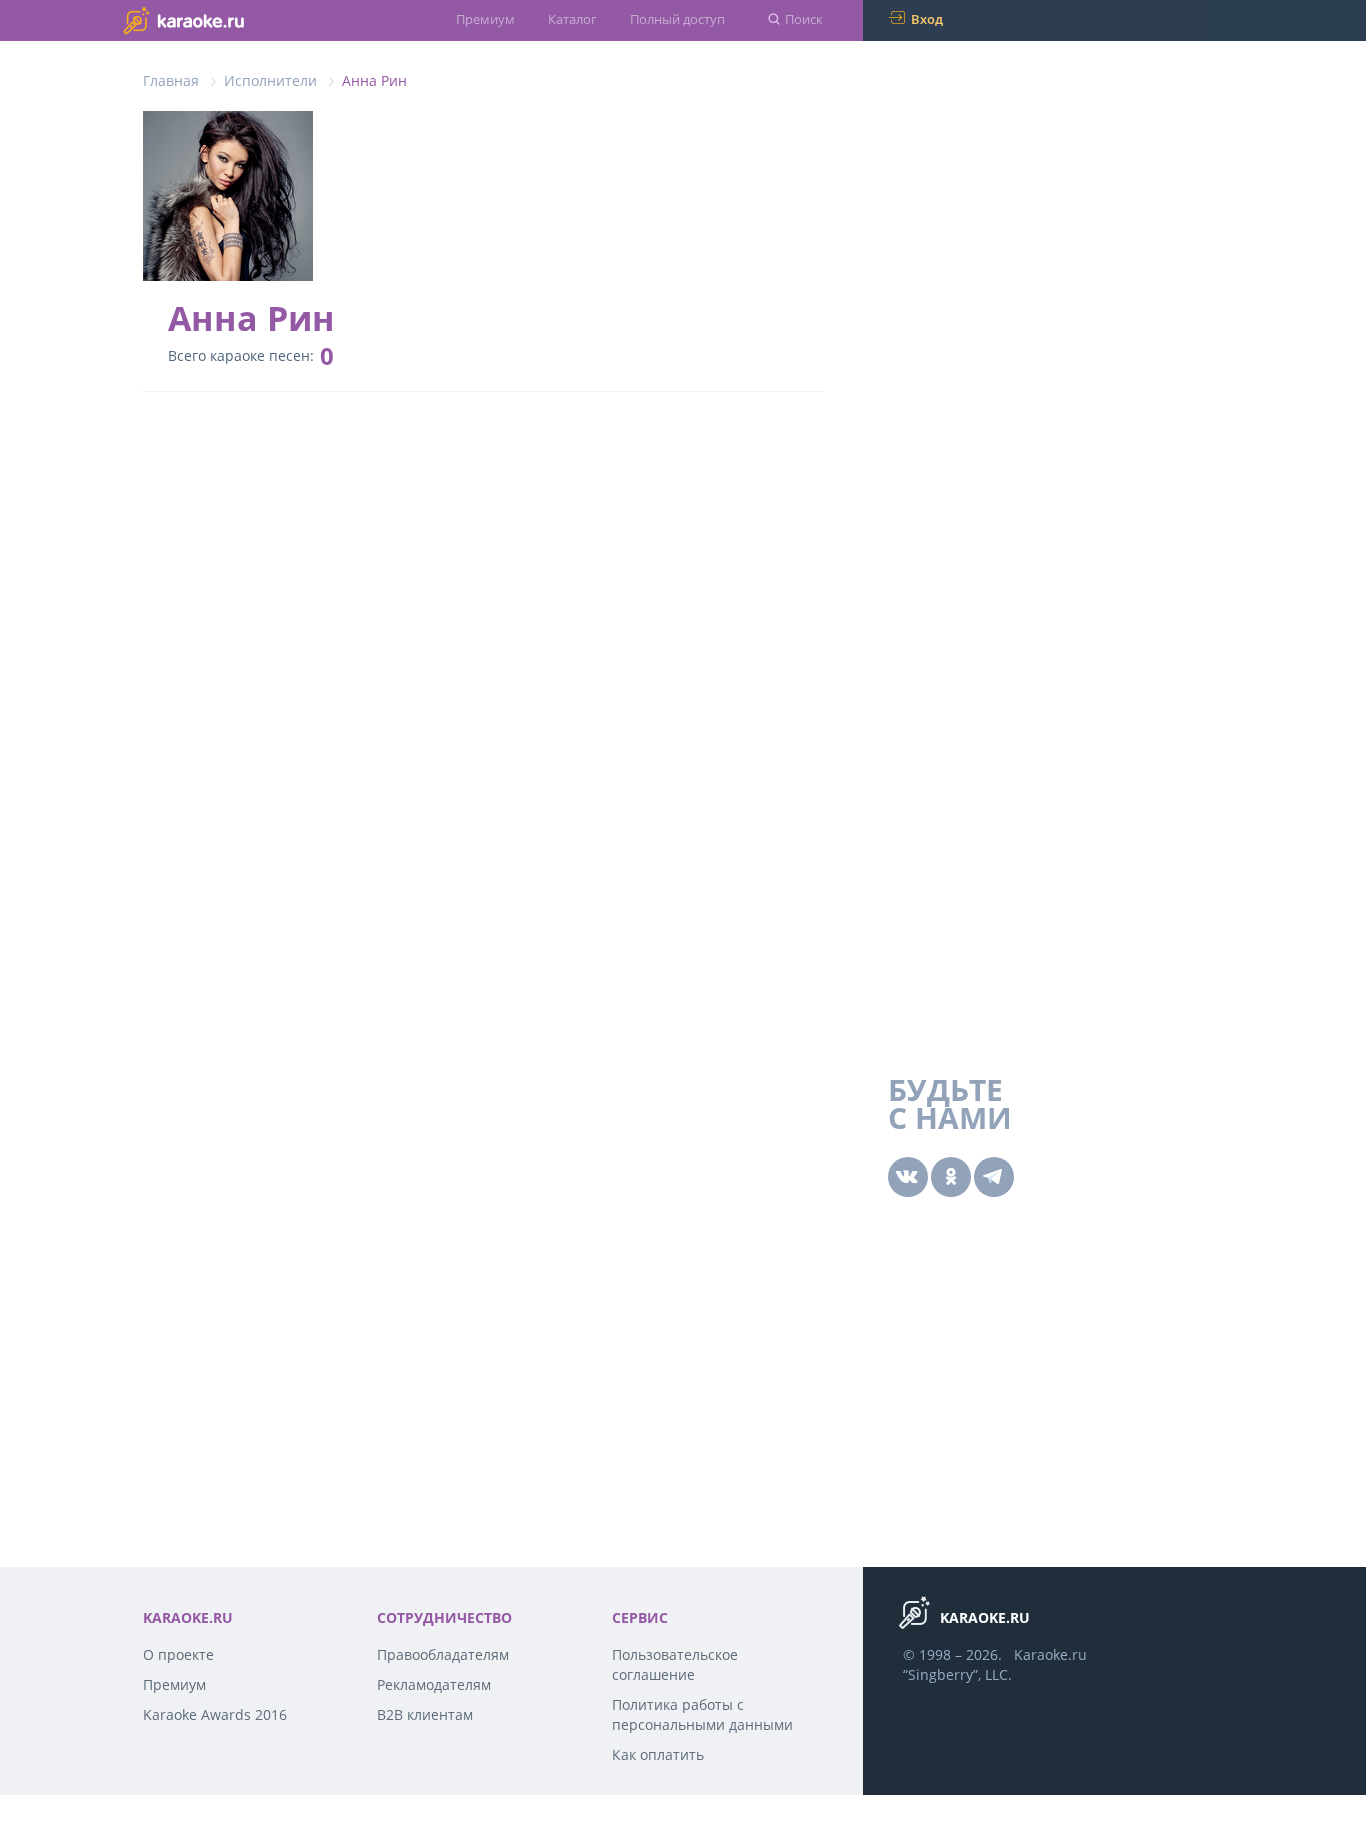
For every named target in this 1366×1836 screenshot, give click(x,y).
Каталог (572, 19)
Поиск (804, 19)
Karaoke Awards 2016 (215, 1714)
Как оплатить (658, 1754)
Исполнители (270, 80)
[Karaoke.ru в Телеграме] (994, 1177)
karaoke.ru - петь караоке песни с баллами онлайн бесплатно (223, 19)
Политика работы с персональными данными (702, 1714)
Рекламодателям (434, 1684)
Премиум (485, 19)
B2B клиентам (425, 1714)
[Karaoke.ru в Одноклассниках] (951, 1177)
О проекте (178, 1654)
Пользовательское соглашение (675, 1664)
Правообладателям (443, 1654)
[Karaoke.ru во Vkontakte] (908, 1177)
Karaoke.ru (1050, 1654)
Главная (171, 80)
